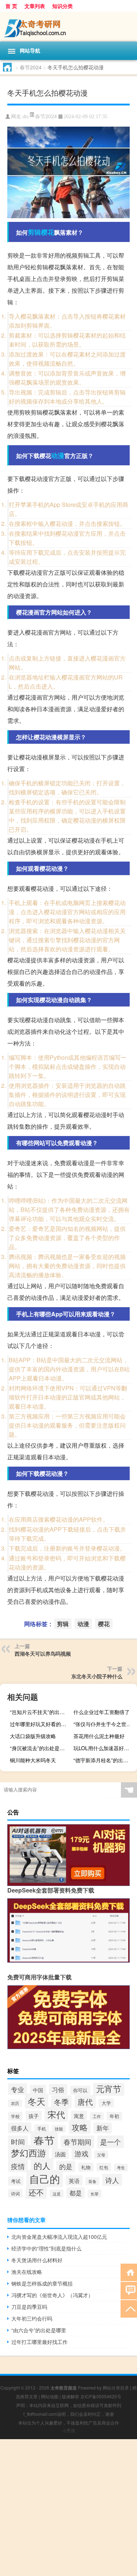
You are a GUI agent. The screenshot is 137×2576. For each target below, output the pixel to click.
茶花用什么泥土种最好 (99, 1736)
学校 (15, 2116)
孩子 (34, 2116)
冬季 (61, 2102)
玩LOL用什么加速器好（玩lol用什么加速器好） (104, 1748)
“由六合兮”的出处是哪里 (39, 2330)
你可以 (80, 2090)
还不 (36, 2192)
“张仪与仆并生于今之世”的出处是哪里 (104, 1724)
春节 (44, 2140)
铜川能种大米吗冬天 (33, 1760)
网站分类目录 (116, 2388)
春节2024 (31, 67)
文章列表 (35, 6)
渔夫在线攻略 (27, 2272)
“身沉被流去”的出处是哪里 (40, 1748)
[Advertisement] (68, 2508)
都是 (76, 2193)
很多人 (20, 2128)
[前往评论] (129, 2290)
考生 (121, 2167)
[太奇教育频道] (68, 27)
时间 (18, 2142)
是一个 (111, 2142)
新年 (103, 2128)
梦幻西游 (28, 2153)
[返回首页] (129, 2272)
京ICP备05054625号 (101, 2396)
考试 (16, 2181)
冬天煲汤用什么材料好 (37, 2260)
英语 (74, 2180)
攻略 (80, 2127)
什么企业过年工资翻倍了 (102, 1712)
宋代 (56, 2114)
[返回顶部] (129, 2308)
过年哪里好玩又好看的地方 (41, 1724)
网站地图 (50, 2396)
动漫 (58, 455)
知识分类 (62, 6)
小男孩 (69, 2430)
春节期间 (77, 2142)
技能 (59, 2129)
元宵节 (109, 2088)
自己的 (45, 2178)
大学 (106, 2103)
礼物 (86, 2167)
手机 (42, 2129)
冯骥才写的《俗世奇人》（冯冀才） (52, 2295)
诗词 (15, 2193)
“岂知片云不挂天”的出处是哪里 (41, 1712)
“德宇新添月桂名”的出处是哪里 (104, 1760)
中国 (38, 2090)
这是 (57, 2194)
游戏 (81, 2153)
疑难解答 (71, 2396)
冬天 (37, 2101)
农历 (15, 2103)
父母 (101, 2155)
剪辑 (34, 232)
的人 (42, 2165)
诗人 (112, 2180)
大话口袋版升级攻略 (33, 1736)
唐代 (85, 2102)
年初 (114, 2116)
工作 (97, 2116)
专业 (18, 2089)
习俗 (58, 2090)
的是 (66, 2166)
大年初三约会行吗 (32, 2318)
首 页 (11, 6)
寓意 (79, 2116)
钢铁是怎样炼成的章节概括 (42, 2283)
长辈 (95, 2194)
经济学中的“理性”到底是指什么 (46, 2248)
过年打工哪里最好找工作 (39, 2342)
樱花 (47, 232)
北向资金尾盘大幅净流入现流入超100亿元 (59, 2237)
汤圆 (60, 2154)
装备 (92, 2181)
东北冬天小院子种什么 (97, 1676)
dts (26, 117)
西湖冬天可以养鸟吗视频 (43, 1653)
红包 (104, 2167)
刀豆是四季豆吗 (29, 2307)
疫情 (18, 2166)
